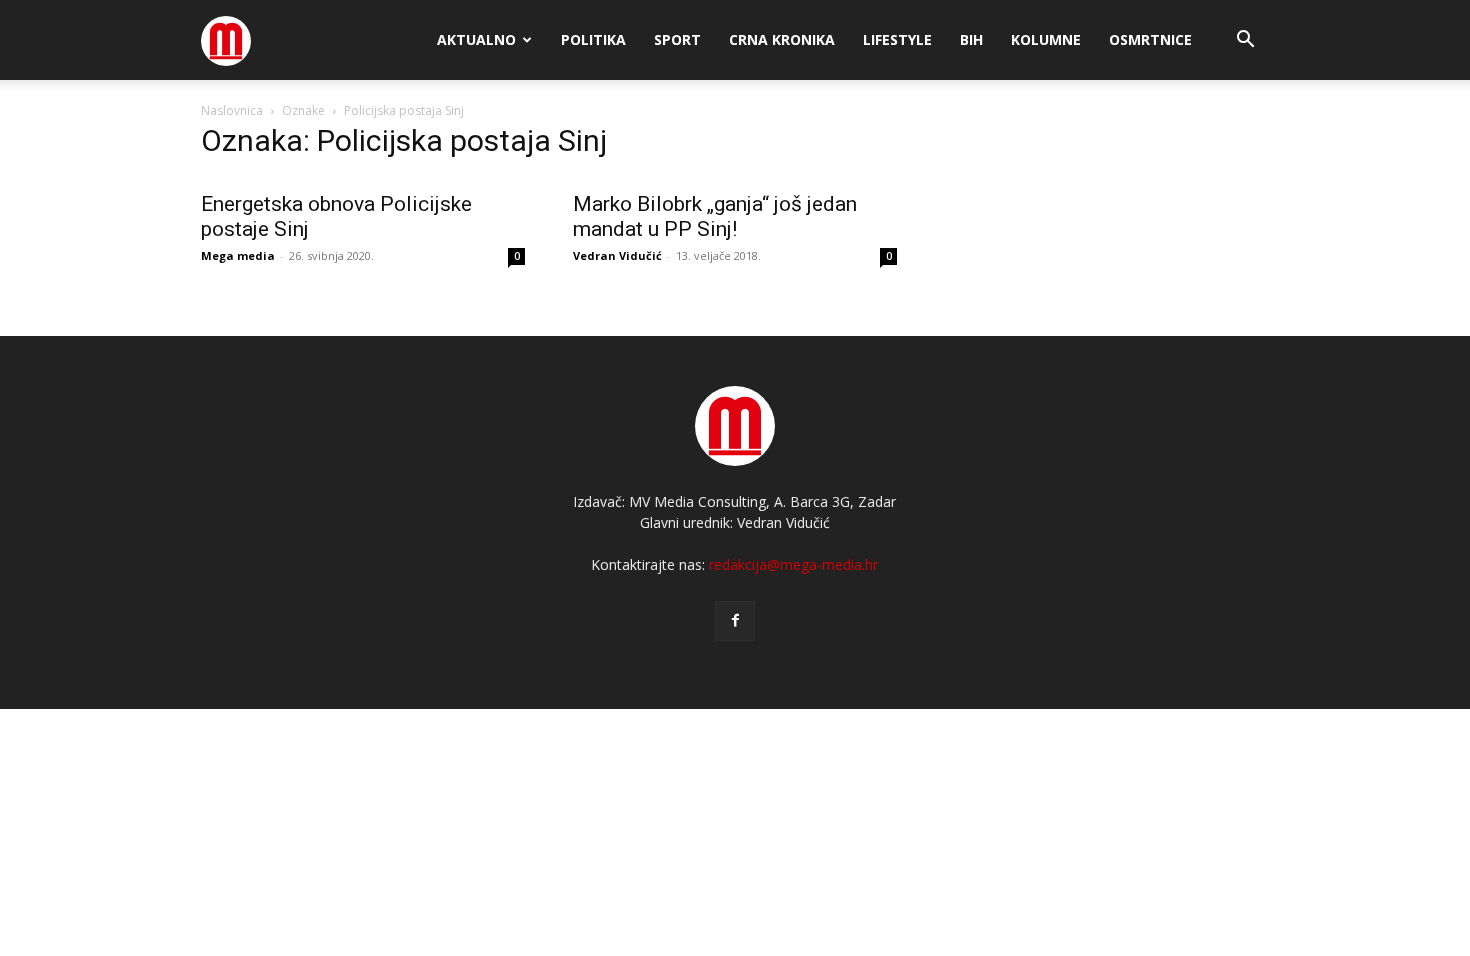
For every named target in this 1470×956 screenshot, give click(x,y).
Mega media (238, 255)
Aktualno (476, 39)
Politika (593, 39)
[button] (1245, 41)
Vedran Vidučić (617, 255)
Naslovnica (232, 110)
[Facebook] (735, 621)
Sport (677, 39)
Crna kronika (782, 39)
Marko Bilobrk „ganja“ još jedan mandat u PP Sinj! (715, 216)
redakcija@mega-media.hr (793, 564)
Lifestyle (897, 39)
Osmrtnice (1150, 39)
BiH (971, 39)
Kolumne (1046, 39)
